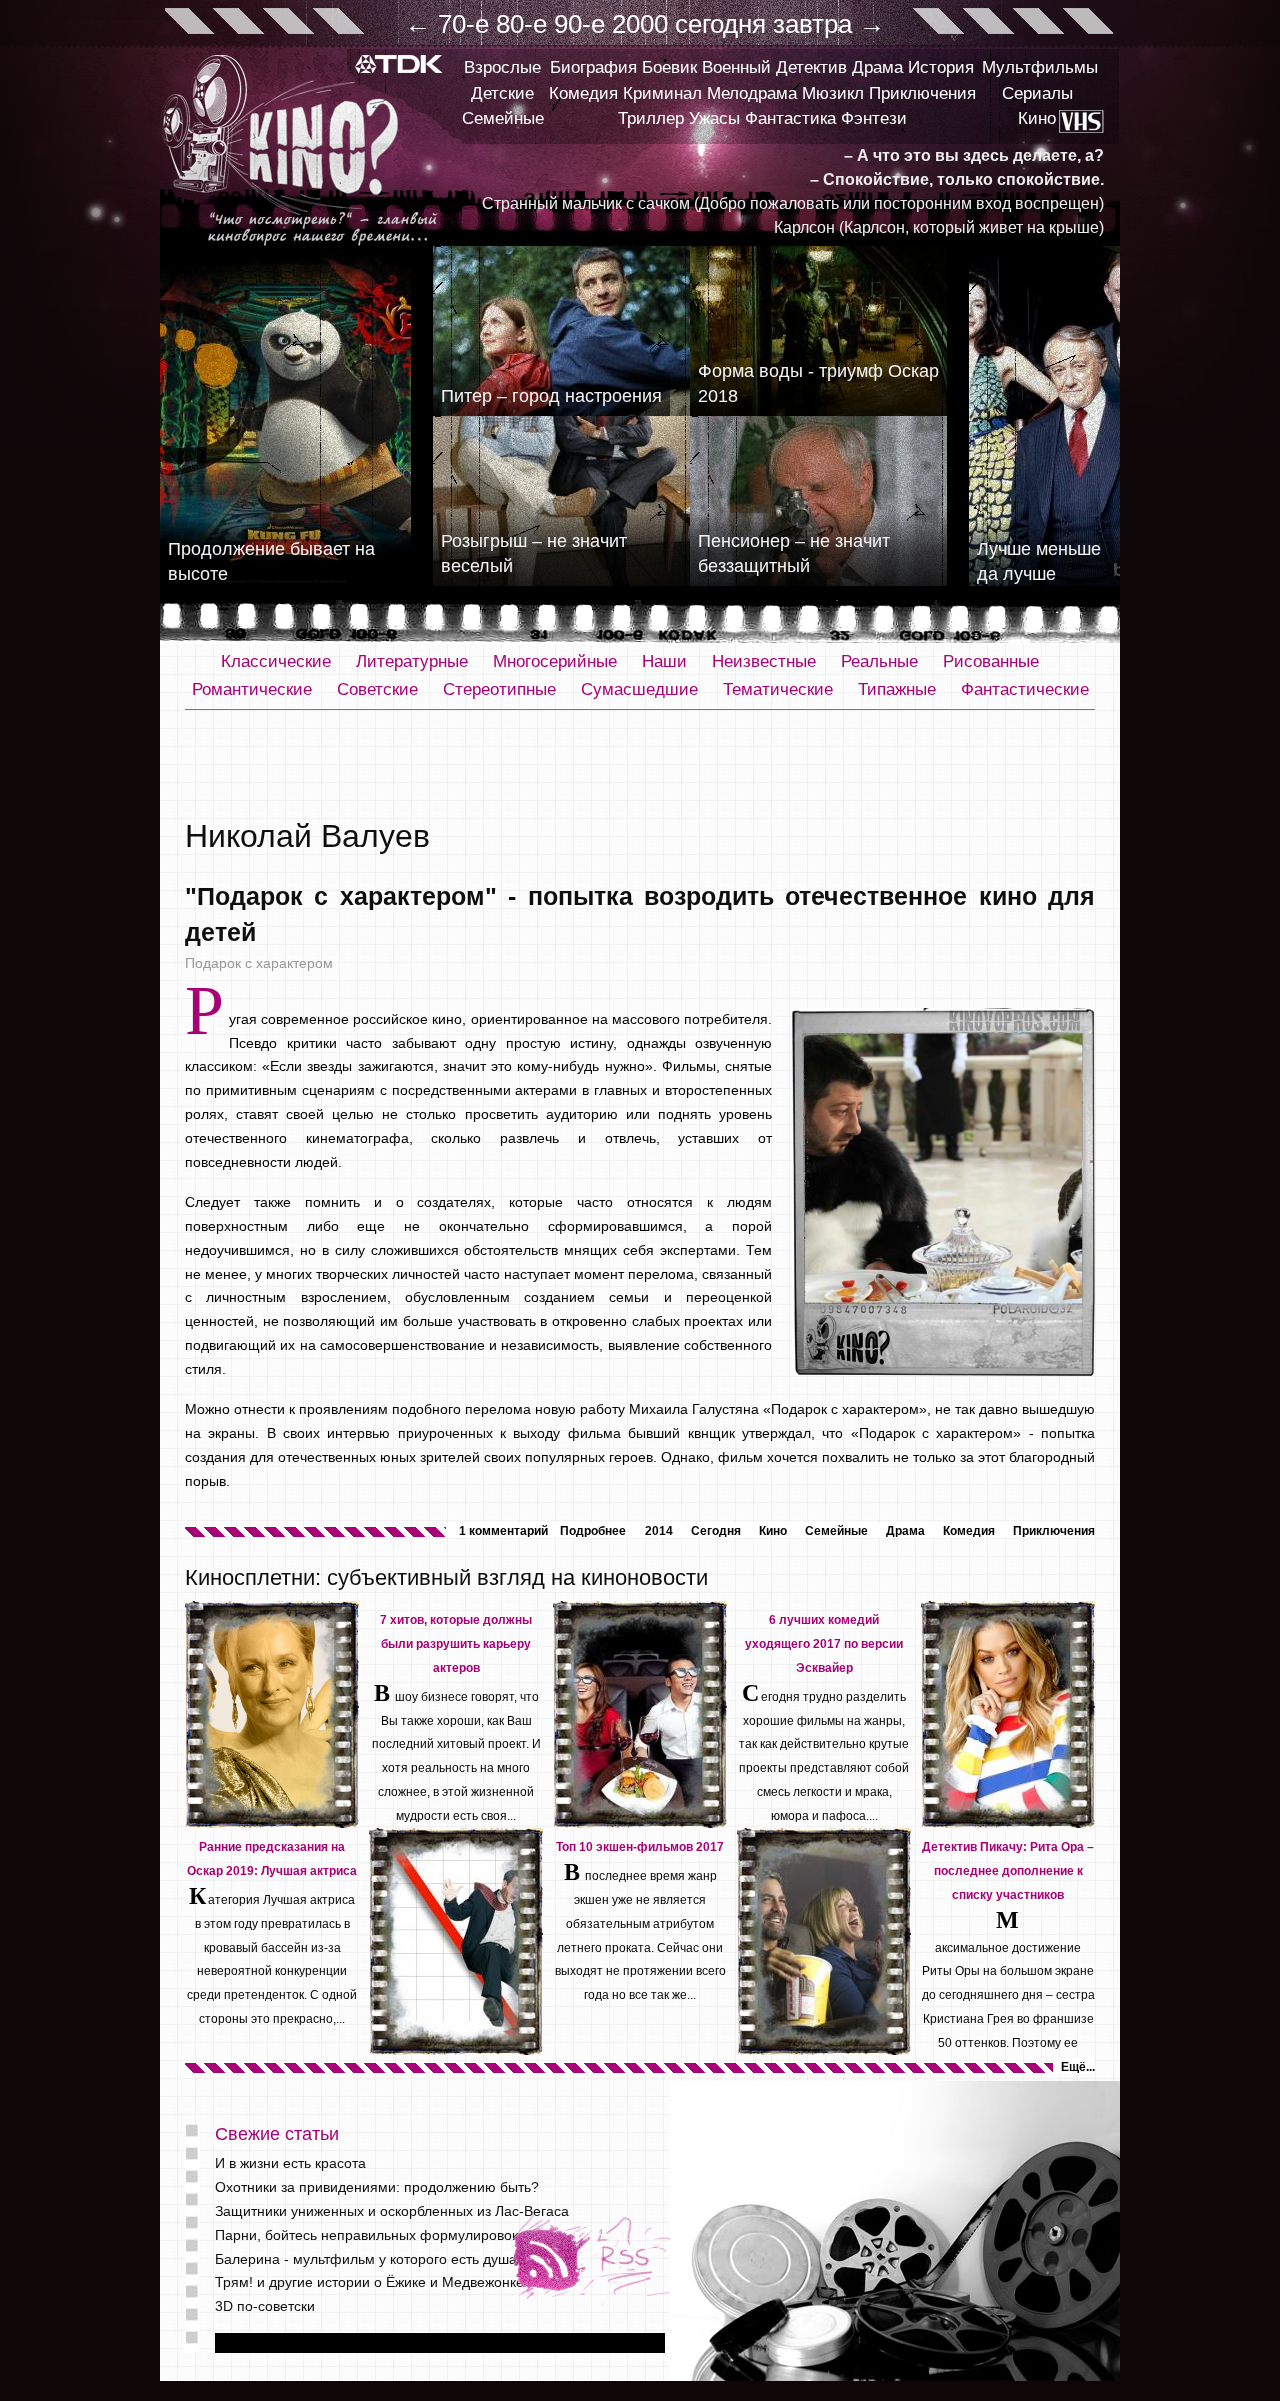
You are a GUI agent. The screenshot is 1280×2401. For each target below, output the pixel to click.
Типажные (897, 689)
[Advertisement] (640, 765)
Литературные (412, 661)
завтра (812, 24)
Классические (276, 661)
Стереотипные (499, 689)
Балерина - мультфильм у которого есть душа (366, 2259)
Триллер (651, 118)
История (941, 67)
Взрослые (502, 67)
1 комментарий (503, 1531)
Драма (877, 67)
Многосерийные (555, 661)
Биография (593, 67)
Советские (377, 689)
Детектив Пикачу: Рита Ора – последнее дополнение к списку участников (1008, 1871)
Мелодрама (752, 93)
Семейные (503, 118)
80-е (521, 24)
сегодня (720, 24)
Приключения (922, 93)
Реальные (879, 661)
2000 (640, 24)
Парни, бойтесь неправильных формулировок (366, 2235)
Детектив (811, 67)
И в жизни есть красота (290, 2163)
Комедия (583, 93)
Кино (1037, 118)
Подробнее (593, 1531)
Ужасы (714, 118)
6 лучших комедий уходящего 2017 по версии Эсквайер (824, 1644)
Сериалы (1037, 93)
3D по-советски (265, 2306)
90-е (579, 24)
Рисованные (991, 661)
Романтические (252, 689)
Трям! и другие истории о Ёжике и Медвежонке (369, 2282)
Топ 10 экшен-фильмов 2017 (640, 1847)
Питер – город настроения (551, 396)
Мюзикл (833, 93)
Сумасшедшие (639, 689)
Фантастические (1025, 689)
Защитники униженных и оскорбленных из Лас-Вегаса (392, 2211)
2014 (659, 1531)
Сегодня (716, 1531)
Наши (664, 661)
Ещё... (1078, 2067)
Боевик (669, 67)
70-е (463, 24)
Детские (502, 93)
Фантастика (790, 118)
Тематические (778, 689)
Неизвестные (764, 661)
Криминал (662, 93)
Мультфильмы (1040, 67)
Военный (736, 67)
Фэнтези (874, 118)
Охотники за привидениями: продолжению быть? (377, 2187)
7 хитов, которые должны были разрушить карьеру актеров (456, 1644)
